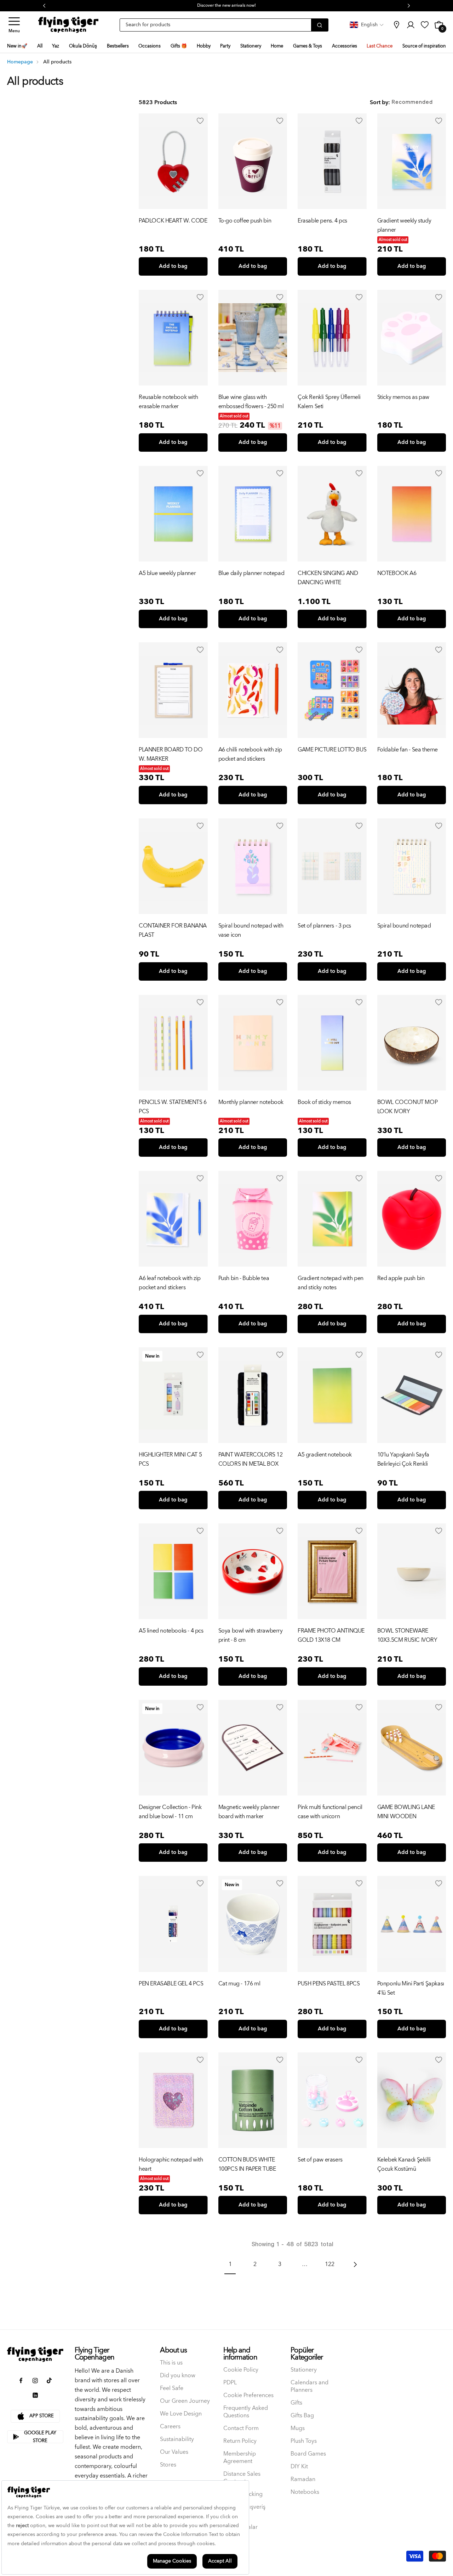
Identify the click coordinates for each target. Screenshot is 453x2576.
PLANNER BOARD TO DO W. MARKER (171, 754)
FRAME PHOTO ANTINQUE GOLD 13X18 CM (331, 1635)
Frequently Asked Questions (246, 2412)
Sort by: (380, 102)
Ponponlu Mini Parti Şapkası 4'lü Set (411, 1988)
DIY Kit (299, 2467)
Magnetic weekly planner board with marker (249, 1812)
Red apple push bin (401, 1278)
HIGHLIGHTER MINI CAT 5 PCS (170, 1459)
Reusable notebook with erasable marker (168, 402)
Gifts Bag (302, 2416)
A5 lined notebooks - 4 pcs (171, 1631)
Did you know (178, 2376)
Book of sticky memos (324, 1102)
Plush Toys (304, 2441)
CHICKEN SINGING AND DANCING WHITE (328, 578)
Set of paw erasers (320, 2160)
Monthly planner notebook (251, 1102)
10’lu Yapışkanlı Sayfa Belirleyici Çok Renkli (403, 1459)
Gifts (296, 2403)
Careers (170, 2427)
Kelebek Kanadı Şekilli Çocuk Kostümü (404, 2164)
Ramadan (303, 2479)
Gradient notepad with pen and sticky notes (331, 1283)
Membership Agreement (240, 2458)
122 (330, 2264)
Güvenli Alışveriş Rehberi (244, 2511)
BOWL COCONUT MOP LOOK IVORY (408, 1107)
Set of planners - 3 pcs (324, 926)
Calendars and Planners (309, 2386)
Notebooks (305, 2492)
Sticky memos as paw (403, 397)
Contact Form (241, 2428)
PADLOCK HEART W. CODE (173, 221)
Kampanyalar (240, 2527)
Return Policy (240, 2441)
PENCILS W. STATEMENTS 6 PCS (173, 1107)
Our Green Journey (185, 2401)
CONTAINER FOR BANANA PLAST (173, 930)
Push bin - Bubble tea (244, 1278)
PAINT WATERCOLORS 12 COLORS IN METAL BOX (251, 1459)
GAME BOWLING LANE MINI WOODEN (406, 1812)
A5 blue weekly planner (167, 573)
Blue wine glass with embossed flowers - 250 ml (251, 402)
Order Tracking (243, 2494)
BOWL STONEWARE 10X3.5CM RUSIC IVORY (407, 1635)
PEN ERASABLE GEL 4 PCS (171, 1984)
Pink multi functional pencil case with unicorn (330, 1812)
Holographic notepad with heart (171, 2164)
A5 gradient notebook (325, 1455)
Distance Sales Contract (242, 2478)
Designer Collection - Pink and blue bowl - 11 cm (170, 1812)
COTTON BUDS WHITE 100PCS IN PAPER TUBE (247, 2164)
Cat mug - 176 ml (239, 1984)
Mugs (298, 2428)
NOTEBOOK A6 (397, 573)
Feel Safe (172, 2388)
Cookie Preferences (248, 2395)
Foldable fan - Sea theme (408, 750)
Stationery (304, 2370)
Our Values (174, 2452)
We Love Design (181, 2414)
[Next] (355, 2264)
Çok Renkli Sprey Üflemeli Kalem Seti (329, 402)
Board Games (308, 2454)
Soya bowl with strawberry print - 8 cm (251, 1635)
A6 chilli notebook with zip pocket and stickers (250, 754)
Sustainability (177, 2439)
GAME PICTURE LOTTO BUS (332, 750)
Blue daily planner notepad (251, 573)
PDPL (230, 2383)
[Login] (200, 121)
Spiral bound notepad (404, 926)
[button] (14, 25)
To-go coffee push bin (245, 221)
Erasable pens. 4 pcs (322, 221)
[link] (396, 25)
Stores (168, 2465)
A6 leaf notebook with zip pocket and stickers (170, 1283)
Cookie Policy (241, 2370)
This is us (171, 2363)
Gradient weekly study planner (404, 225)
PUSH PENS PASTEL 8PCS (329, 1984)
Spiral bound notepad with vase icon (251, 930)
